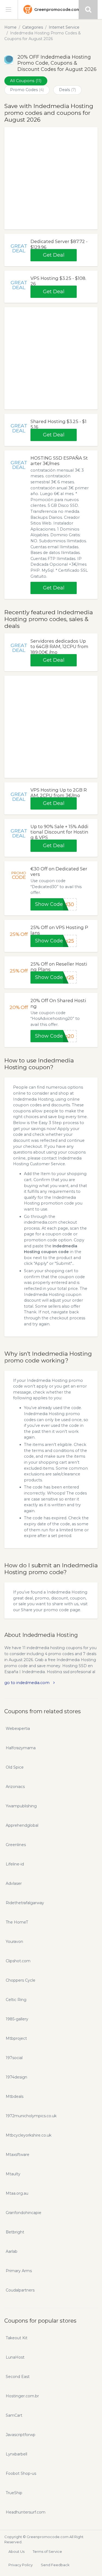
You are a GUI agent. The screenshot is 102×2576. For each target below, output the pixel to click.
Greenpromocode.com (57, 10)
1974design (16, 2077)
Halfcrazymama (21, 1748)
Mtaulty (13, 2174)
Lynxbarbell (16, 2454)
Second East (18, 2377)
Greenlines (16, 1845)
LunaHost (15, 2357)
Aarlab (12, 2251)
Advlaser (14, 1883)
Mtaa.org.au (17, 2193)
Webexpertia (18, 1729)
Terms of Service (47, 2551)
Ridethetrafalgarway (25, 1903)
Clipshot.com (18, 1961)
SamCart (14, 2415)
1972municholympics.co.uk (31, 2116)
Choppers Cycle (21, 1980)
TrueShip (14, 2493)
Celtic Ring (16, 2000)
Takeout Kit (17, 2338)
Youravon (14, 1942)
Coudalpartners (20, 2290)
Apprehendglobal (22, 1825)
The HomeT (17, 1922)
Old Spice (15, 1767)
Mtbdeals (15, 2096)
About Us (16, 2551)
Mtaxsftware (18, 2155)
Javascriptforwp (21, 2435)
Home (10, 27)
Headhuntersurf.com (26, 2512)
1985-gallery (17, 2019)
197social (14, 2058)
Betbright (15, 2232)
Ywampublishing (21, 1806)
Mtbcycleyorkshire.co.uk (29, 2135)
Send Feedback (55, 2565)
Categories (33, 27)
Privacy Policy (21, 2565)
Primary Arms (19, 2271)
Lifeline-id (15, 1864)
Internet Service (64, 27)
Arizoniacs (15, 1787)
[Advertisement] (51, 178)
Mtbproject (16, 2038)
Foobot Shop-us (21, 2473)
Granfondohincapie (24, 2213)
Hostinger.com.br (22, 2396)
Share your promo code (45, 1610)
